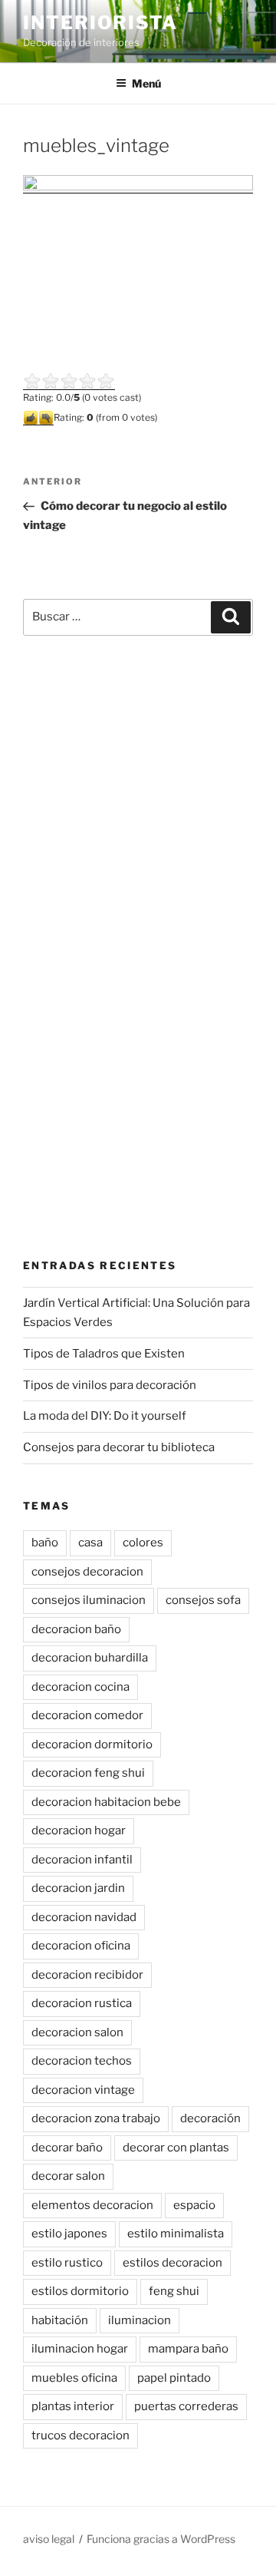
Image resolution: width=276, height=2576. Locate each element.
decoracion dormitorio (92, 1744)
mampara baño (188, 2349)
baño (45, 1543)
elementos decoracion (92, 2205)
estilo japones (69, 2234)
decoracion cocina (80, 1687)
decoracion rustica (82, 2003)
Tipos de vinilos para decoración (110, 1385)
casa (90, 1543)
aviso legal (49, 2539)
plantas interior (73, 2406)
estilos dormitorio (80, 2291)
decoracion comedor (87, 1715)
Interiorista (100, 23)
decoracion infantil (82, 1860)
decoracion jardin (78, 1888)
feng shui (174, 2291)
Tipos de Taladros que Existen (104, 1354)
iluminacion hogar (80, 2349)
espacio (194, 2205)
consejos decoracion (87, 1572)
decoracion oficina (81, 1946)
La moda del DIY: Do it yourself (105, 1416)
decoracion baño (76, 1629)
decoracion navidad (84, 1917)
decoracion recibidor (87, 1975)
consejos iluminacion (89, 1600)
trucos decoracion (80, 2435)
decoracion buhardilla (90, 1658)
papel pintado (174, 2378)
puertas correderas (186, 2406)
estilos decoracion (172, 2263)
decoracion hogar (79, 1830)
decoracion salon (77, 2032)
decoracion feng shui (88, 1773)
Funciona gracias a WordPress (161, 2539)
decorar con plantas (176, 2148)
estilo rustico (67, 2263)
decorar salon (68, 2176)
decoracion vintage (83, 2090)
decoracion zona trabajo (96, 2118)
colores (143, 1543)
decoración (210, 2118)
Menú (146, 83)
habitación (60, 2320)
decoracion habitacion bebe (106, 1802)
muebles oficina (74, 2378)
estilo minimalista (176, 2234)
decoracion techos (82, 2061)
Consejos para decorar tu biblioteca (119, 1447)
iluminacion (140, 2320)
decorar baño (67, 2148)
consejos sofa (203, 1600)
